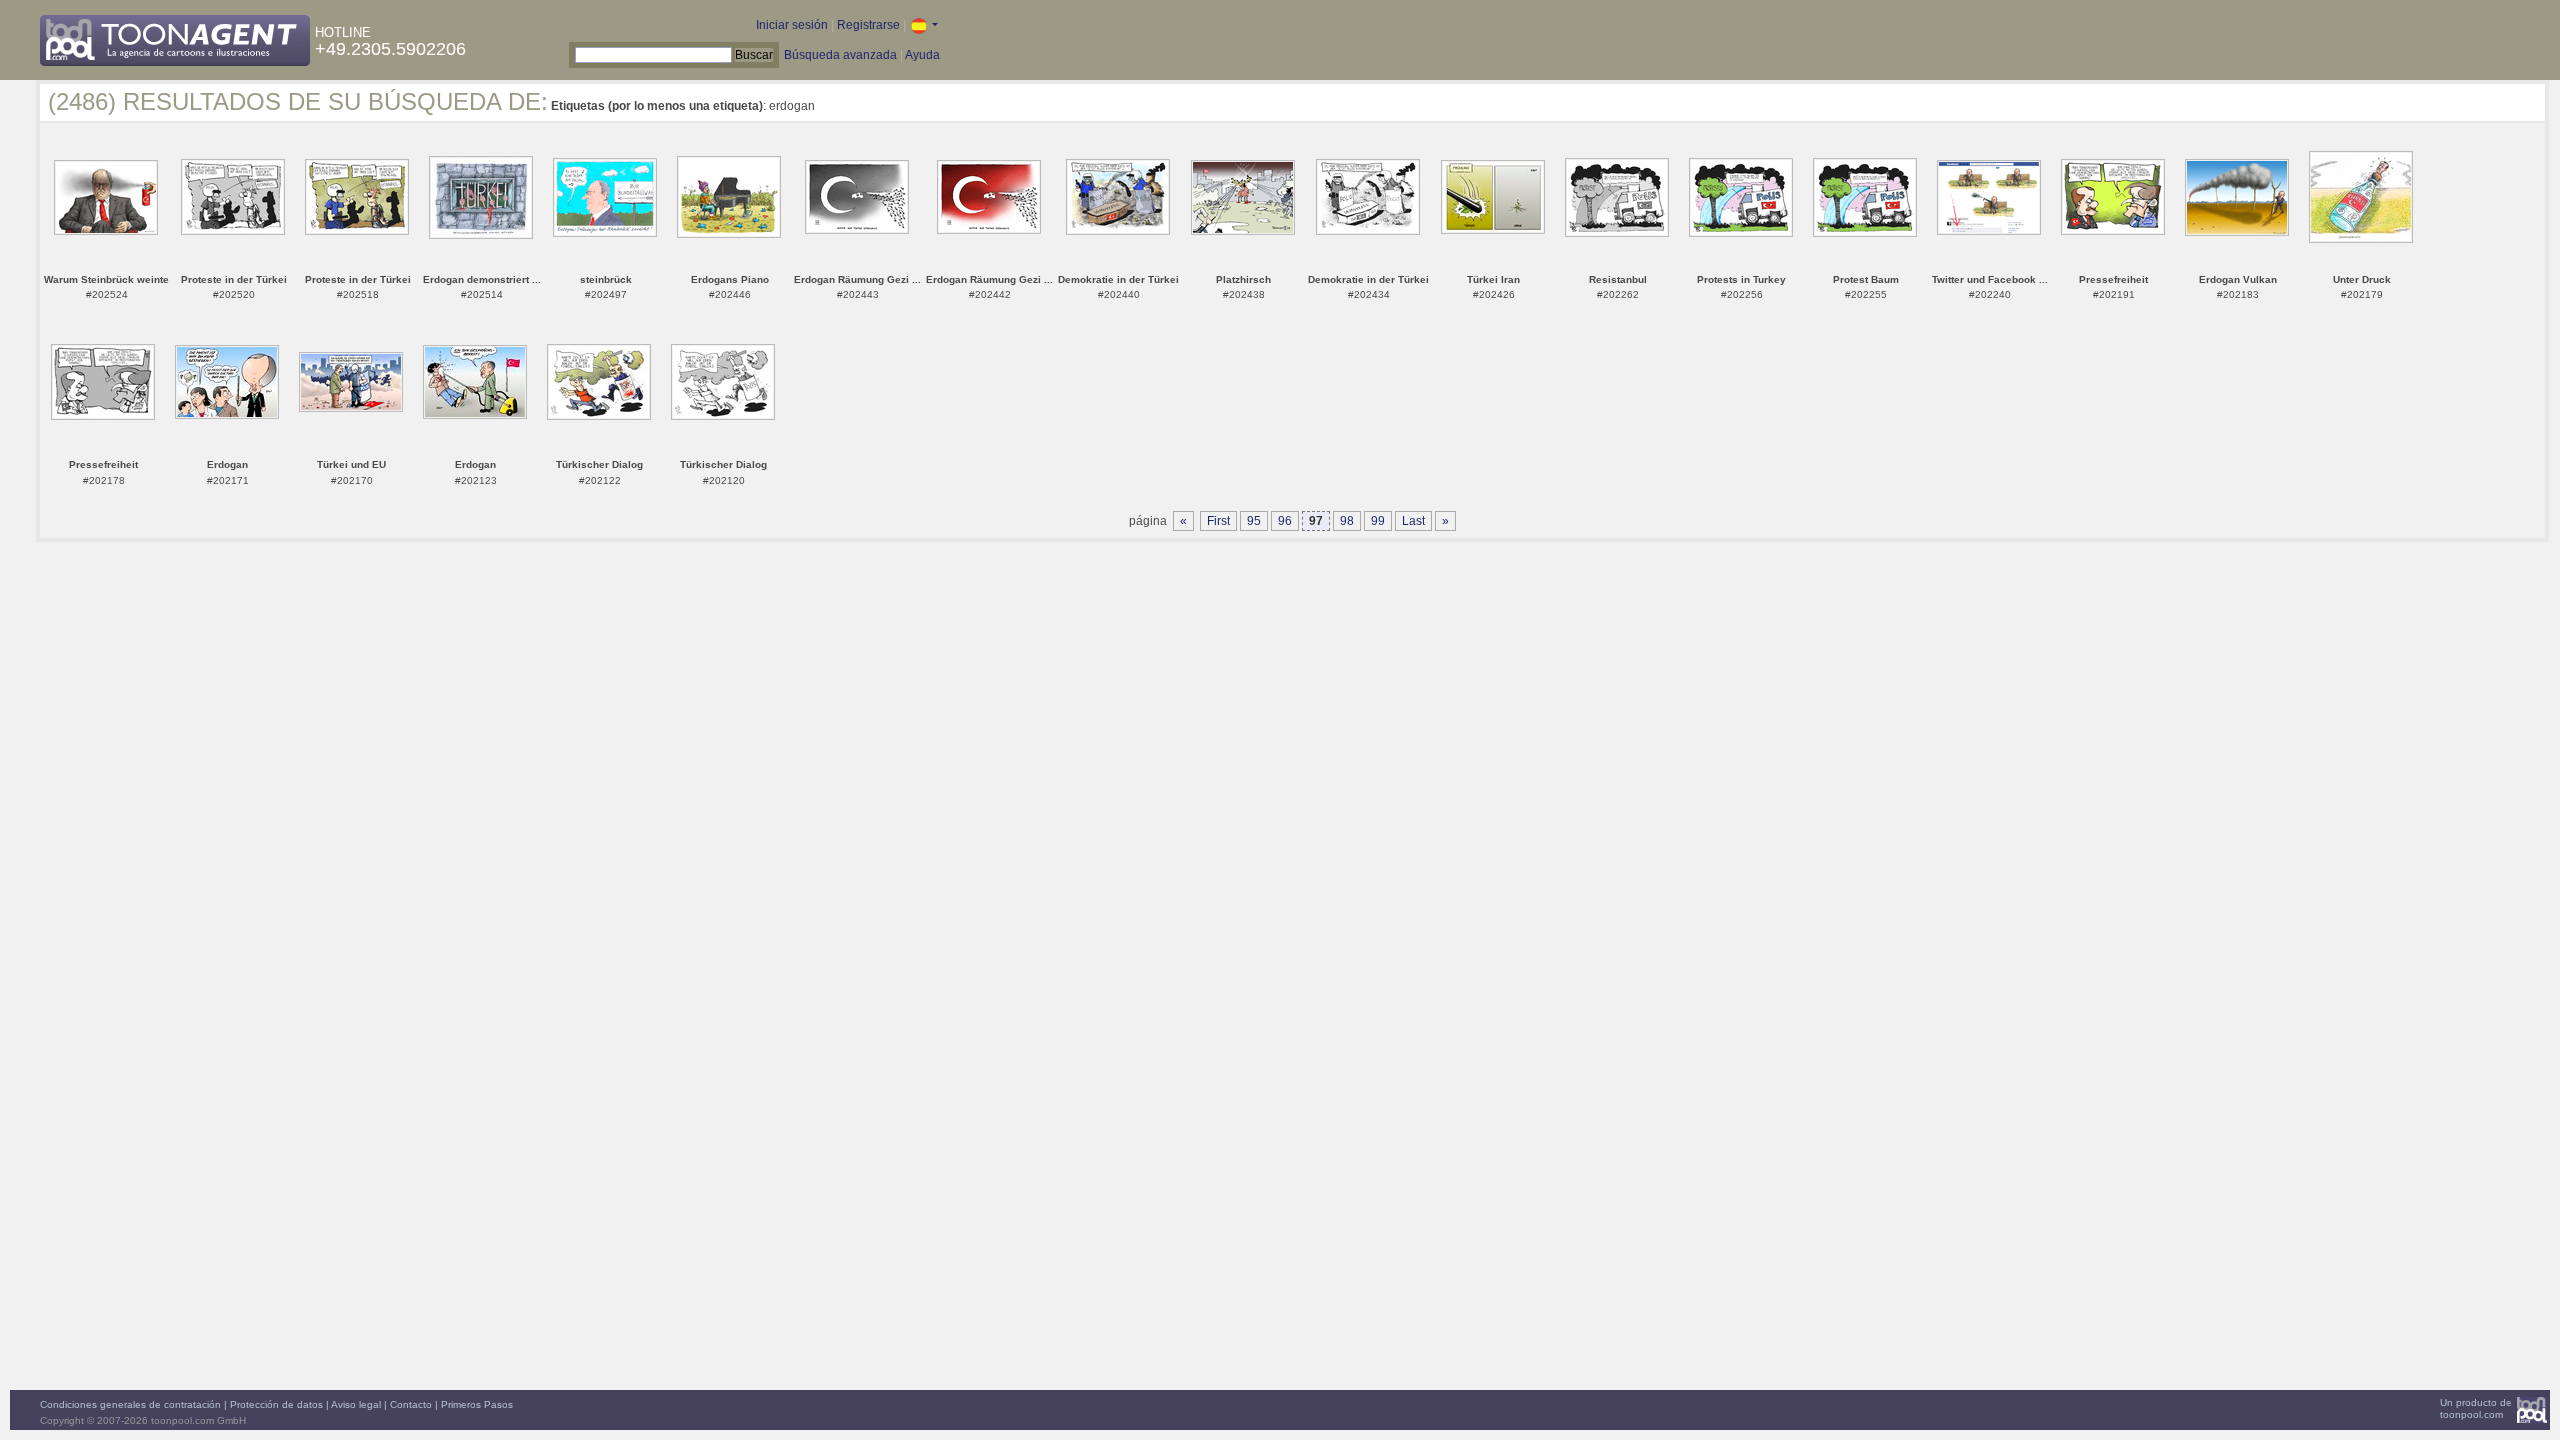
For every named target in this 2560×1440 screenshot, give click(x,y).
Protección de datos (276, 1404)
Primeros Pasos (477, 1404)
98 (1347, 521)
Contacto (411, 1404)
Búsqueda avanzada (840, 55)
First (1218, 521)
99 (1378, 521)
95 (1254, 521)
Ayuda (922, 55)
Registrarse (868, 25)
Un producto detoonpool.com (2476, 1408)
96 (1285, 521)
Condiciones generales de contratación (130, 1404)
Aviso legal (356, 1404)
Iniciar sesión (792, 25)
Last (1413, 521)
